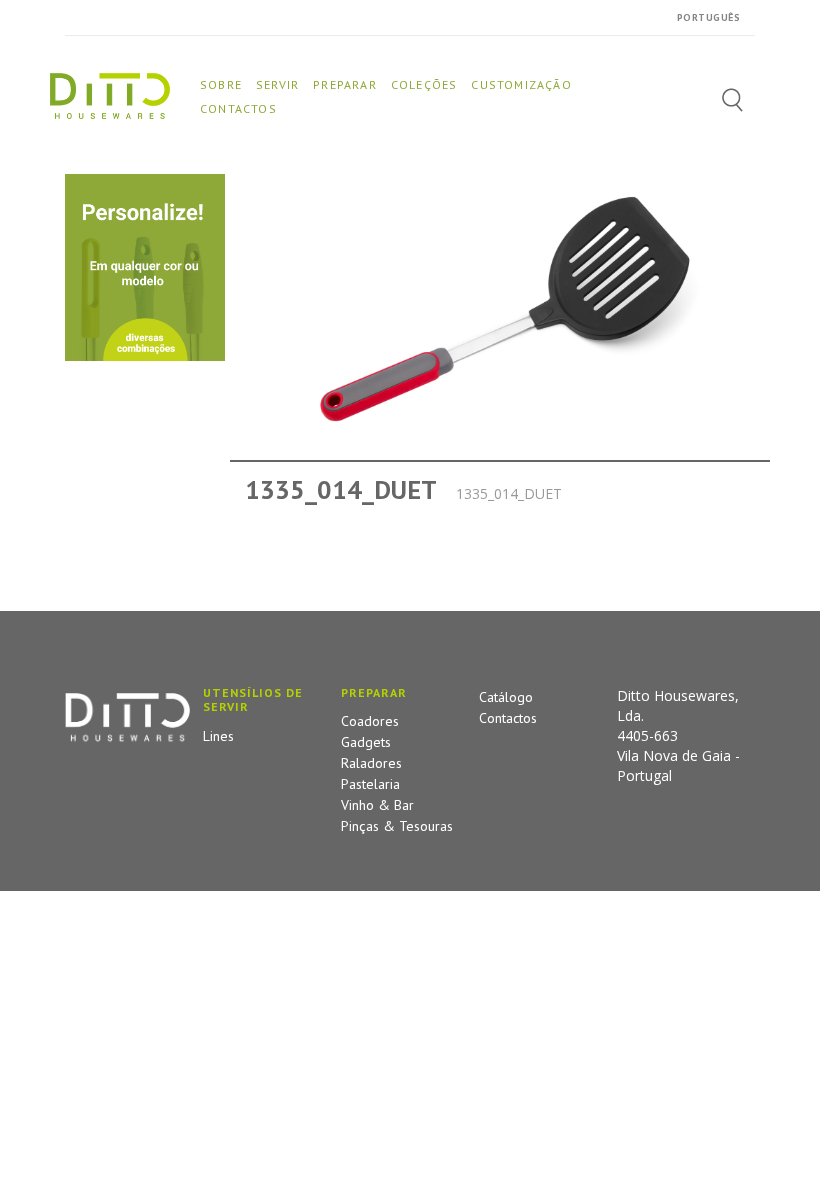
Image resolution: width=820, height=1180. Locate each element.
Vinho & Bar (377, 805)
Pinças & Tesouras (397, 826)
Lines (218, 736)
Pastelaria (370, 784)
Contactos (508, 718)
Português (709, 17)
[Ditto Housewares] (110, 94)
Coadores (370, 721)
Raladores (371, 763)
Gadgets (366, 742)
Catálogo (506, 697)
